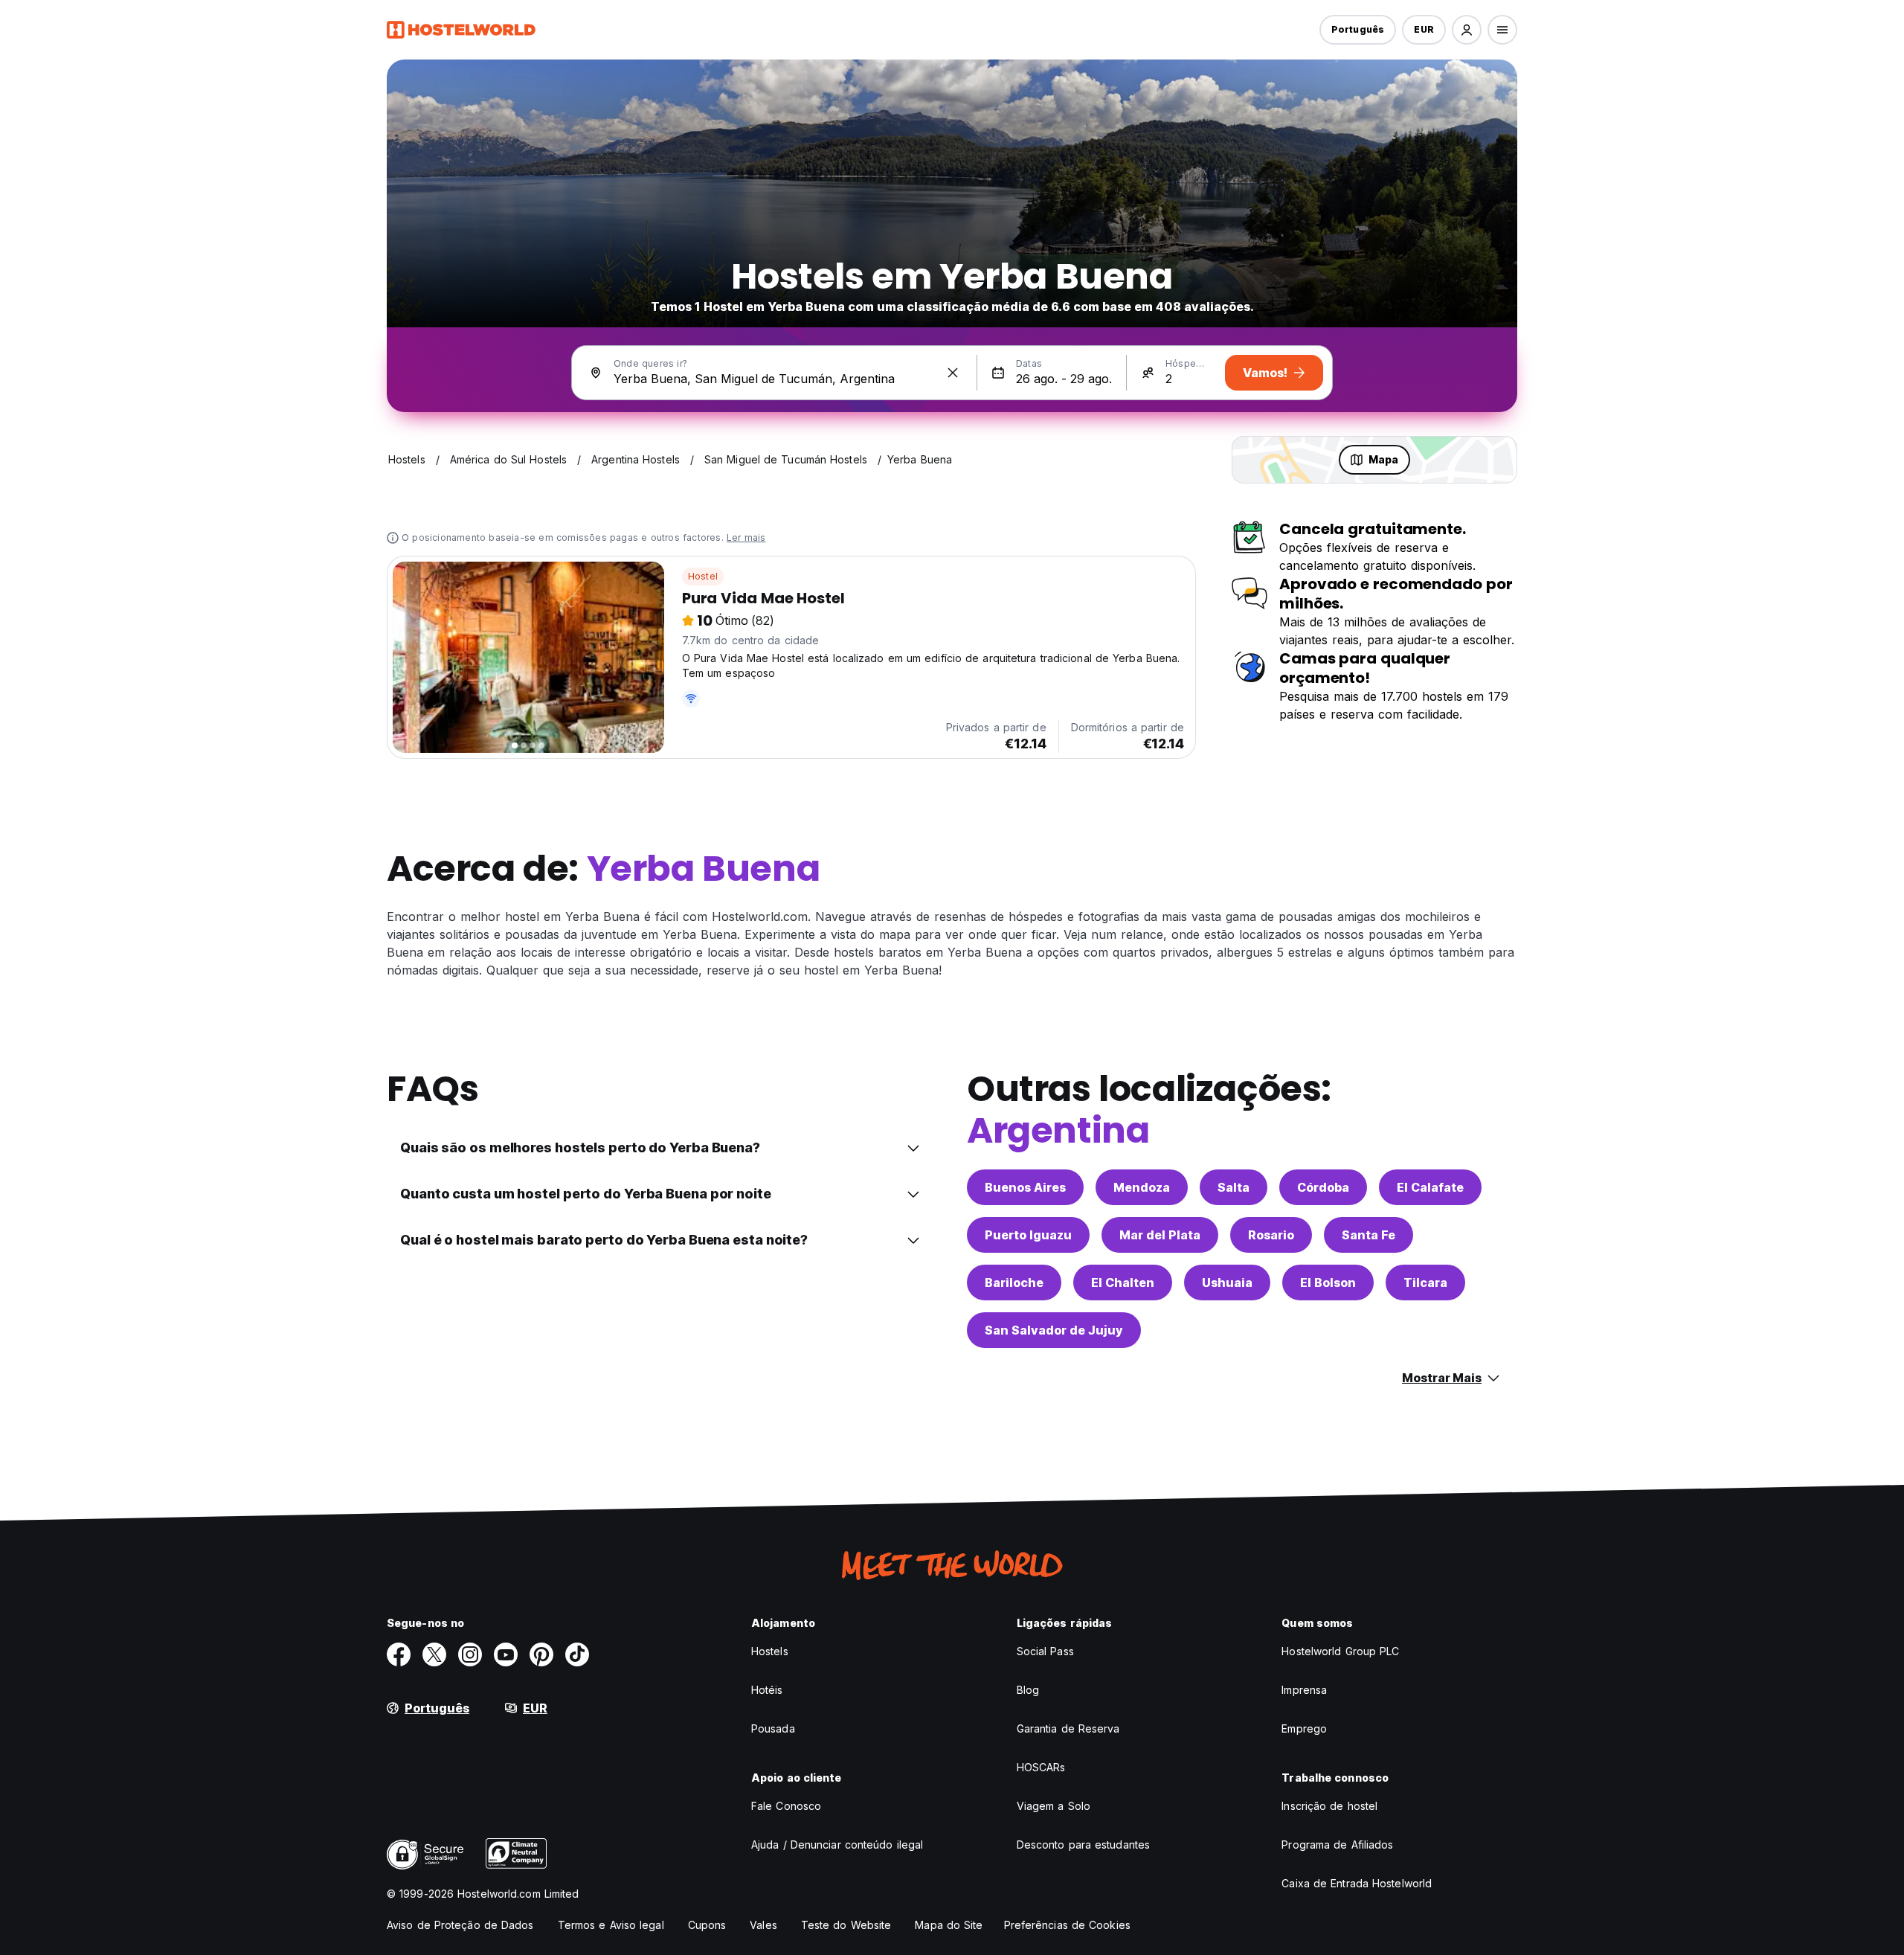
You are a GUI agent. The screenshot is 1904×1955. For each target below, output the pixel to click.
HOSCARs (1041, 1767)
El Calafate (1430, 1187)
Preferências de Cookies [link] (1067, 1925)
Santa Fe (1368, 1235)
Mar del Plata (1160, 1235)
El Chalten (1123, 1283)
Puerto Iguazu (1028, 1235)
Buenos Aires (1025, 1187)
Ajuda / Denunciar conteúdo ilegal (837, 1845)
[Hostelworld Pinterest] (541, 1654)
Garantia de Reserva (1068, 1728)
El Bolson (1328, 1283)
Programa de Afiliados (1337, 1845)
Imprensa (1304, 1690)
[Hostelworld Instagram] (470, 1654)
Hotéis (767, 1690)
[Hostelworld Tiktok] (577, 1654)
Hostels (770, 1651)
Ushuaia (1227, 1283)
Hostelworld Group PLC (1340, 1651)
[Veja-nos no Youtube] (506, 1654)
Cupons (707, 1925)
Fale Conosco (786, 1806)
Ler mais (746, 537)
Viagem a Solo (1054, 1806)
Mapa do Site (949, 1925)
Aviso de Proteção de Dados (460, 1925)
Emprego (1304, 1728)
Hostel (703, 576)
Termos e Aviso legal (611, 1925)
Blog (1028, 1690)
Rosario (1271, 1235)
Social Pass (1045, 1651)
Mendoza (1142, 1187)
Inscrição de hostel (1329, 1806)
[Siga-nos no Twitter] (434, 1654)
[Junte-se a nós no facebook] (399, 1654)
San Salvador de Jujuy (1054, 1330)
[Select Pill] (1467, 30)
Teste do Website (846, 1925)
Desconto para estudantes (1083, 1845)
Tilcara (1425, 1283)
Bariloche (1014, 1283)
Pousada (773, 1728)
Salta (1234, 1187)
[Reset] (953, 373)
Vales (763, 1925)
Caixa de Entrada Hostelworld (1357, 1883)
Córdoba (1323, 1187)
